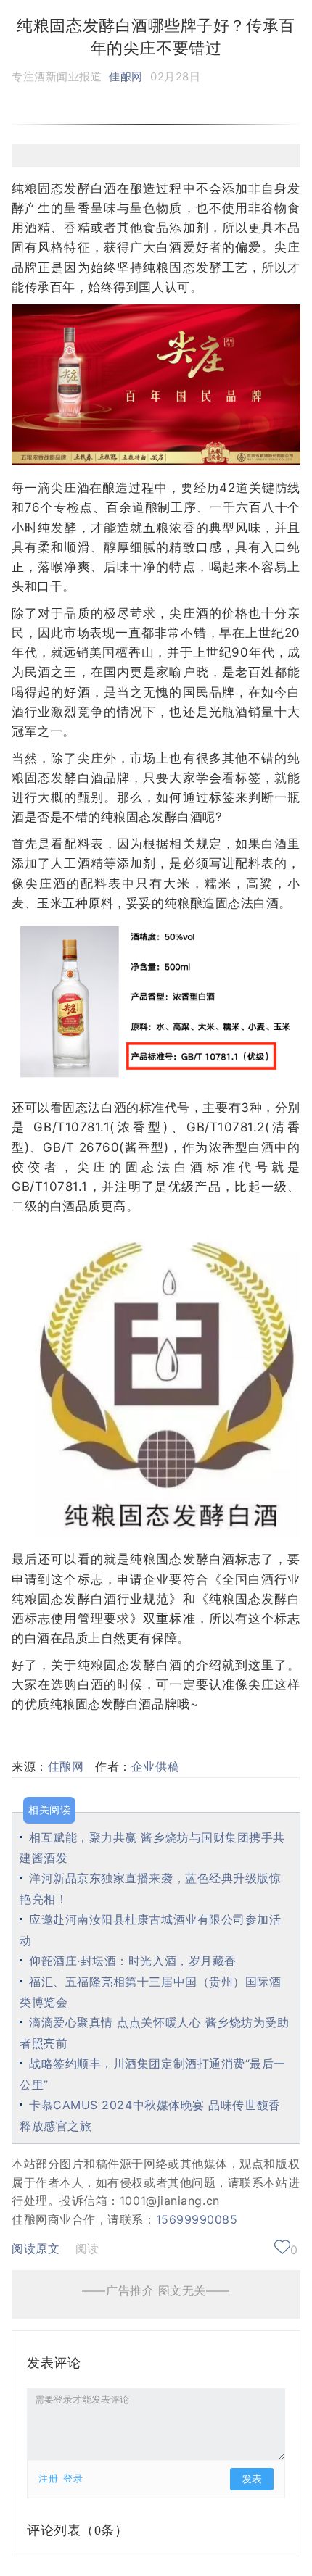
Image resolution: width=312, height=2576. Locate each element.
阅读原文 (36, 2248)
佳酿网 (126, 76)
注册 (48, 2479)
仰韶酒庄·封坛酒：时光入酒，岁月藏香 (133, 1961)
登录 (73, 2479)
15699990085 (197, 2219)
